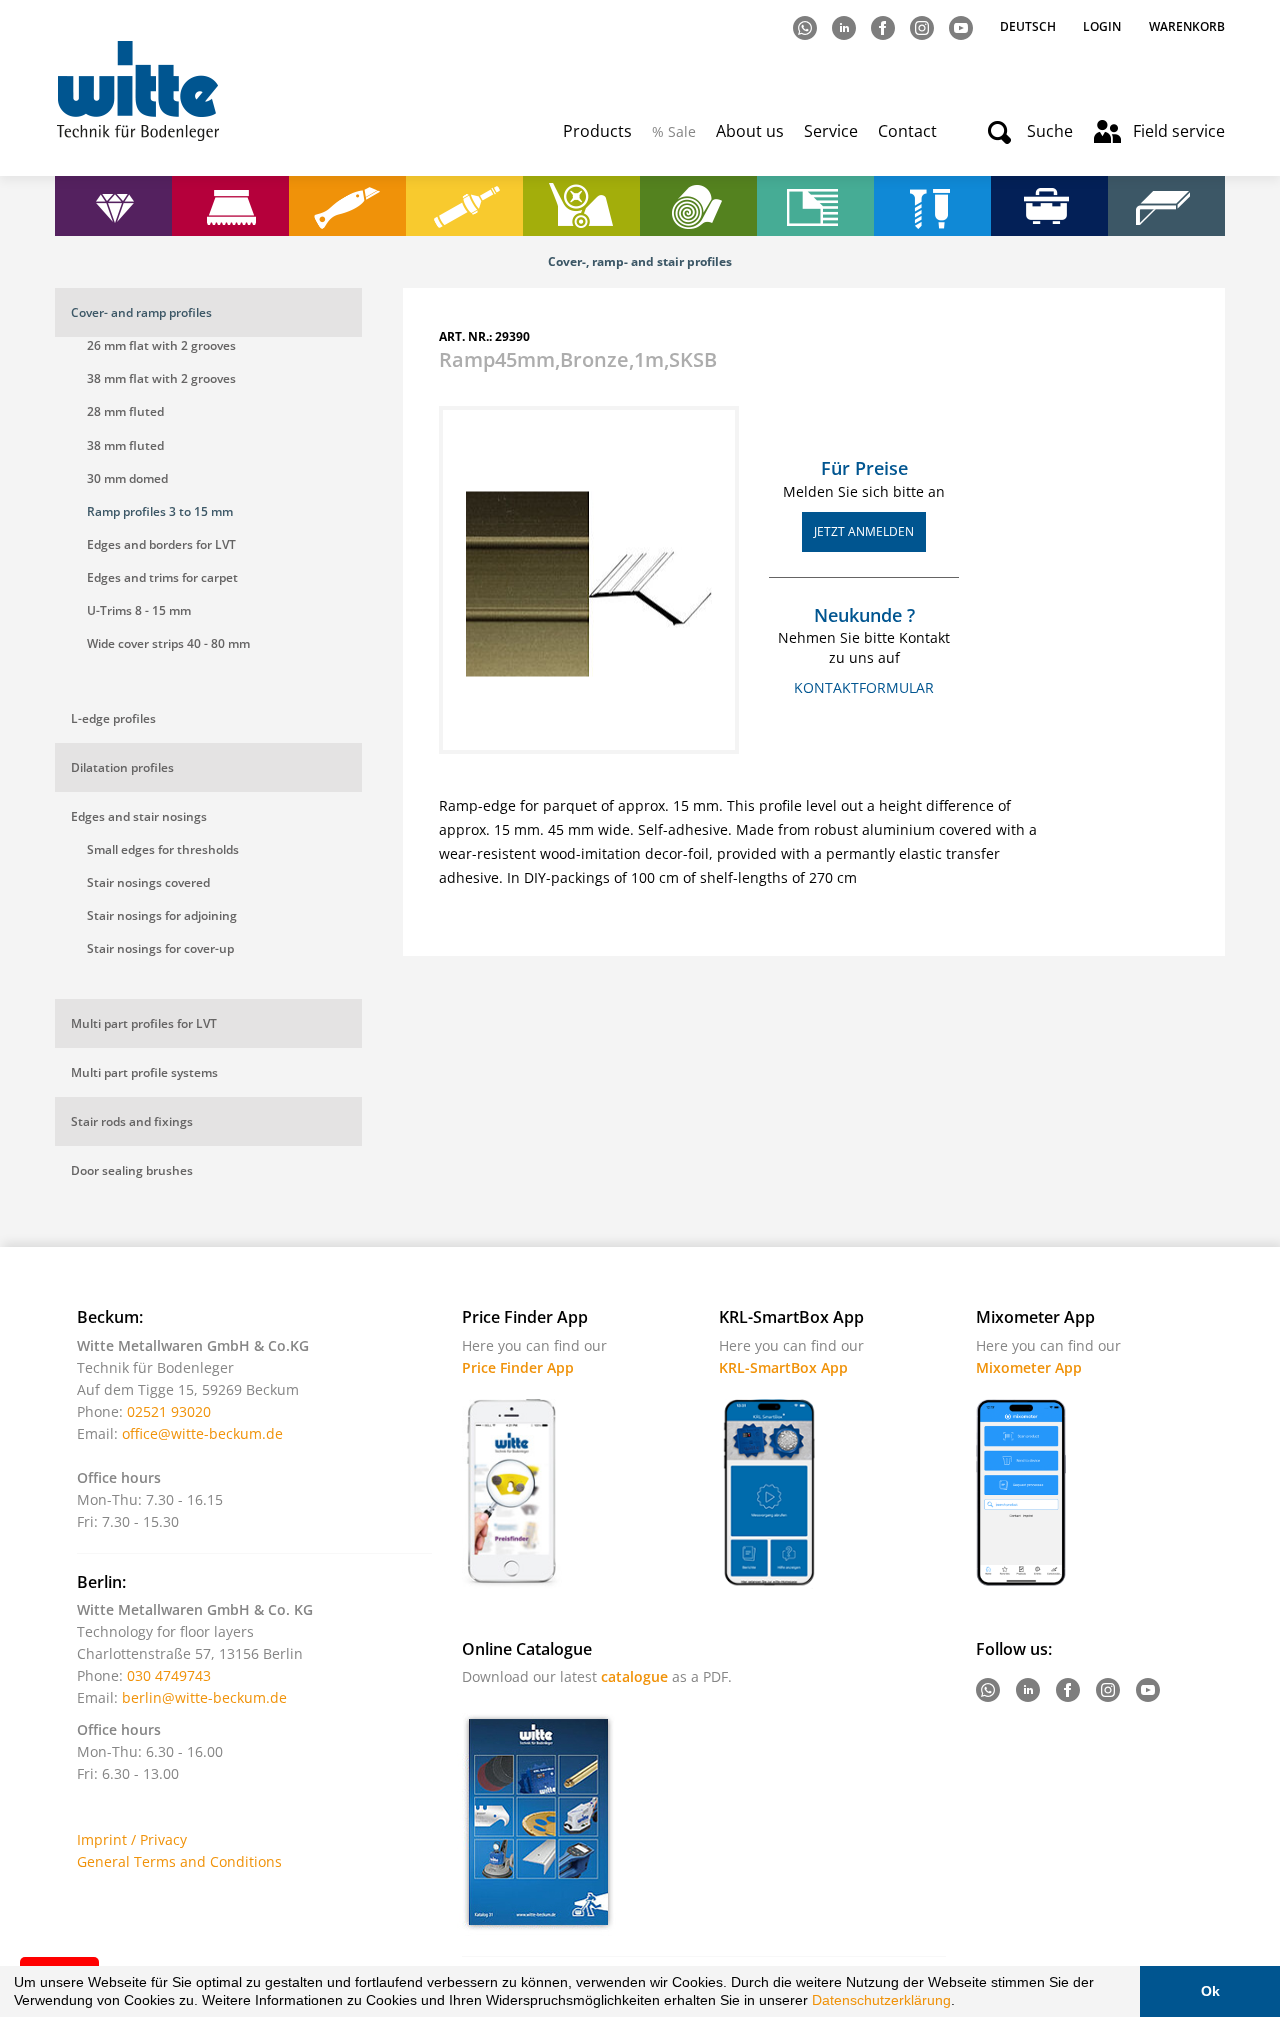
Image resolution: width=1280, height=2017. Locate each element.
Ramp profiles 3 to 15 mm (160, 511)
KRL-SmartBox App (783, 1367)
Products (597, 131)
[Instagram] (923, 26)
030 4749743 (169, 1675)
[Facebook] (884, 26)
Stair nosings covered (148, 882)
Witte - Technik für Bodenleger (137, 90)
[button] (962, 2003)
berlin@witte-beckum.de (204, 1697)
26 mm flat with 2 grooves (161, 345)
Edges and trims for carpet (162, 577)
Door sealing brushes (132, 1170)
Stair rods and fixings (132, 1121)
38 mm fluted (125, 445)
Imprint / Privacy (132, 1839)
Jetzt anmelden (864, 531)
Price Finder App (518, 1367)
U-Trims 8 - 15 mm (139, 610)
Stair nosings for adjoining (162, 915)
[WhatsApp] (806, 26)
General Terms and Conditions (179, 1861)
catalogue (634, 1676)
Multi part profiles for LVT (144, 1023)
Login (1102, 26)
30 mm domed (127, 478)
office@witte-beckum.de (202, 1433)
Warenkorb (1187, 26)
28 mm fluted (125, 411)
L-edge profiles (113, 718)
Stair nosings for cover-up (160, 948)
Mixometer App (1029, 1367)
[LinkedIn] (845, 26)
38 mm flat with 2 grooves (161, 378)
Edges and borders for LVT (161, 544)
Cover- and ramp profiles (141, 312)
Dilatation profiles (122, 767)
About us (750, 131)
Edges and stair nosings (139, 816)
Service (831, 131)
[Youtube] (962, 26)
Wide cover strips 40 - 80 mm (168, 643)
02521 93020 (169, 1411)
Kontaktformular (864, 687)
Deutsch (1029, 26)
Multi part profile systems (144, 1072)
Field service (1179, 131)
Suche (1050, 131)
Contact (907, 131)
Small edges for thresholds (163, 849)
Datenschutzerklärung (881, 2000)
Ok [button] (1210, 1991)
